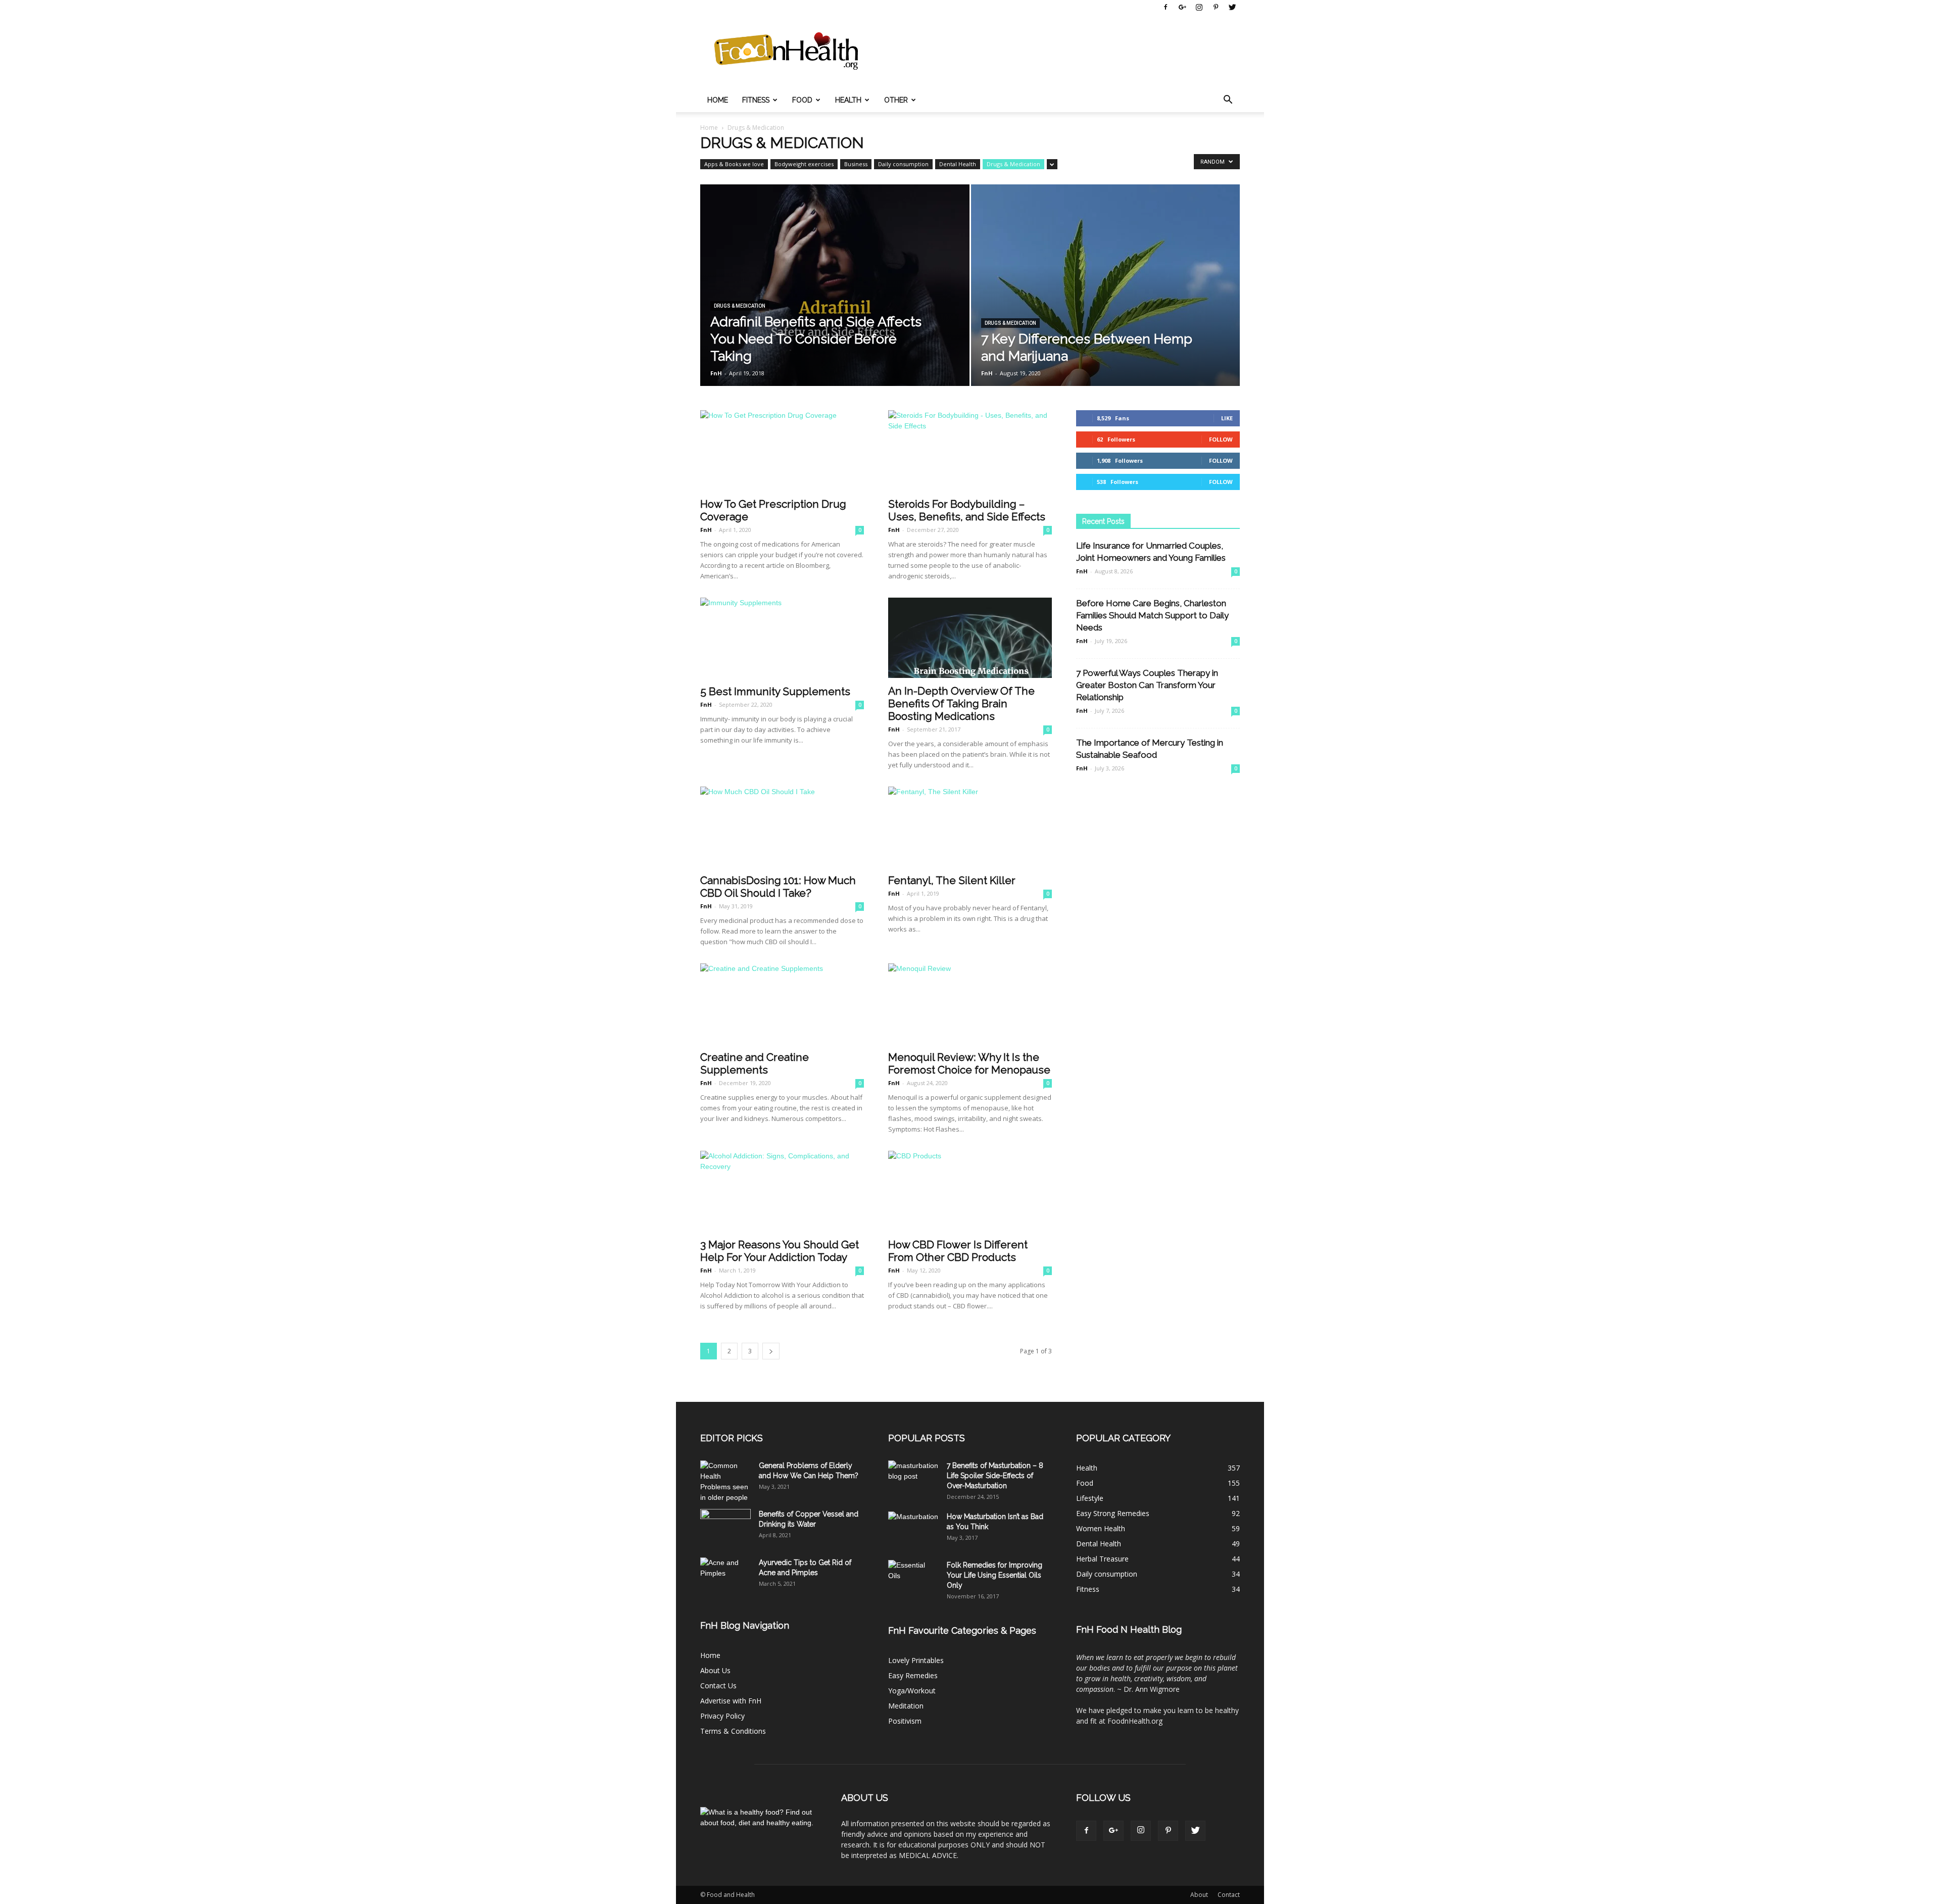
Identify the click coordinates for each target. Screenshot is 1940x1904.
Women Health (1101, 1528)
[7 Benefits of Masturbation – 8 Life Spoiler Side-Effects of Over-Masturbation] (913, 1478)
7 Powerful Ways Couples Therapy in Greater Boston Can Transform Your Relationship (1147, 685)
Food (802, 100)
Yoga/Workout (912, 1691)
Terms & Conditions (733, 1731)
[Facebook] (1166, 7)
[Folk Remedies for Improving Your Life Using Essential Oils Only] (913, 1578)
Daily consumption (903, 164)
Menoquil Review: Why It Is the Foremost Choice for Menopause (969, 1063)
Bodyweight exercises (804, 164)
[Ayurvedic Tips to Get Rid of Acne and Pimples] (725, 1575)
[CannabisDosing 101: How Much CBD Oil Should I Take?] (782, 827)
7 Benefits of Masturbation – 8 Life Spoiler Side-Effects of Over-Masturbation (995, 1476)
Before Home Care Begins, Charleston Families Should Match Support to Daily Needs (1152, 615)
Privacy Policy (722, 1716)
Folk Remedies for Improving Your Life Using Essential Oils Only (995, 1575)
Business (856, 164)
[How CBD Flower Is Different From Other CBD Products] (970, 1191)
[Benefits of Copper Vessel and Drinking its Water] (725, 1527)
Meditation (906, 1706)
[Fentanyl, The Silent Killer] (970, 827)
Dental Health (958, 164)
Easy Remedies (913, 1675)
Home (718, 100)
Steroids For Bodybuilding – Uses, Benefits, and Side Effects (967, 510)
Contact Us (718, 1686)
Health (848, 100)
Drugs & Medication (1013, 164)
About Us (715, 1670)
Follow (1221, 439)
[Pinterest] (1216, 7)
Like (1227, 418)
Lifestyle (1090, 1498)
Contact (1229, 1895)
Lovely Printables (916, 1660)
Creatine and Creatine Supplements (755, 1063)
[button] (1228, 100)
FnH (716, 373)
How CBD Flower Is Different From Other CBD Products (958, 1251)
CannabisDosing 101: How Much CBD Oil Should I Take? (778, 887)
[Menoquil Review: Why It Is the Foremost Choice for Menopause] (970, 1004)
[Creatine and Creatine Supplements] (782, 1004)
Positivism (905, 1721)
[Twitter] (1232, 7)
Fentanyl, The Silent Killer (952, 880)
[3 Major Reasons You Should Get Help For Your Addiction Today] (782, 1191)
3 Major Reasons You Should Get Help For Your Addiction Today (780, 1251)
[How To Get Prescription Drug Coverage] (782, 451)
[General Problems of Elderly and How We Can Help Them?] (725, 1482)
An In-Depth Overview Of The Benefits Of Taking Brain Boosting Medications (961, 703)
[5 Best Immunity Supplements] (782, 638)
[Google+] (1182, 7)
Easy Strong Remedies (1113, 1513)
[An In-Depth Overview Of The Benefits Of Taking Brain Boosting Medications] (970, 638)
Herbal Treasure (1102, 1559)
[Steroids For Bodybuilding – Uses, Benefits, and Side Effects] (970, 451)
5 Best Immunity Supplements (775, 691)
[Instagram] (1199, 7)
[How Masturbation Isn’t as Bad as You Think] (913, 1529)
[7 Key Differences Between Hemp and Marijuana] (1106, 292)
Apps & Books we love (734, 164)
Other (896, 100)
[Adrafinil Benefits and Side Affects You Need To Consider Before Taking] (835, 301)
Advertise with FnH (731, 1701)
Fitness (756, 100)
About (1199, 1895)
